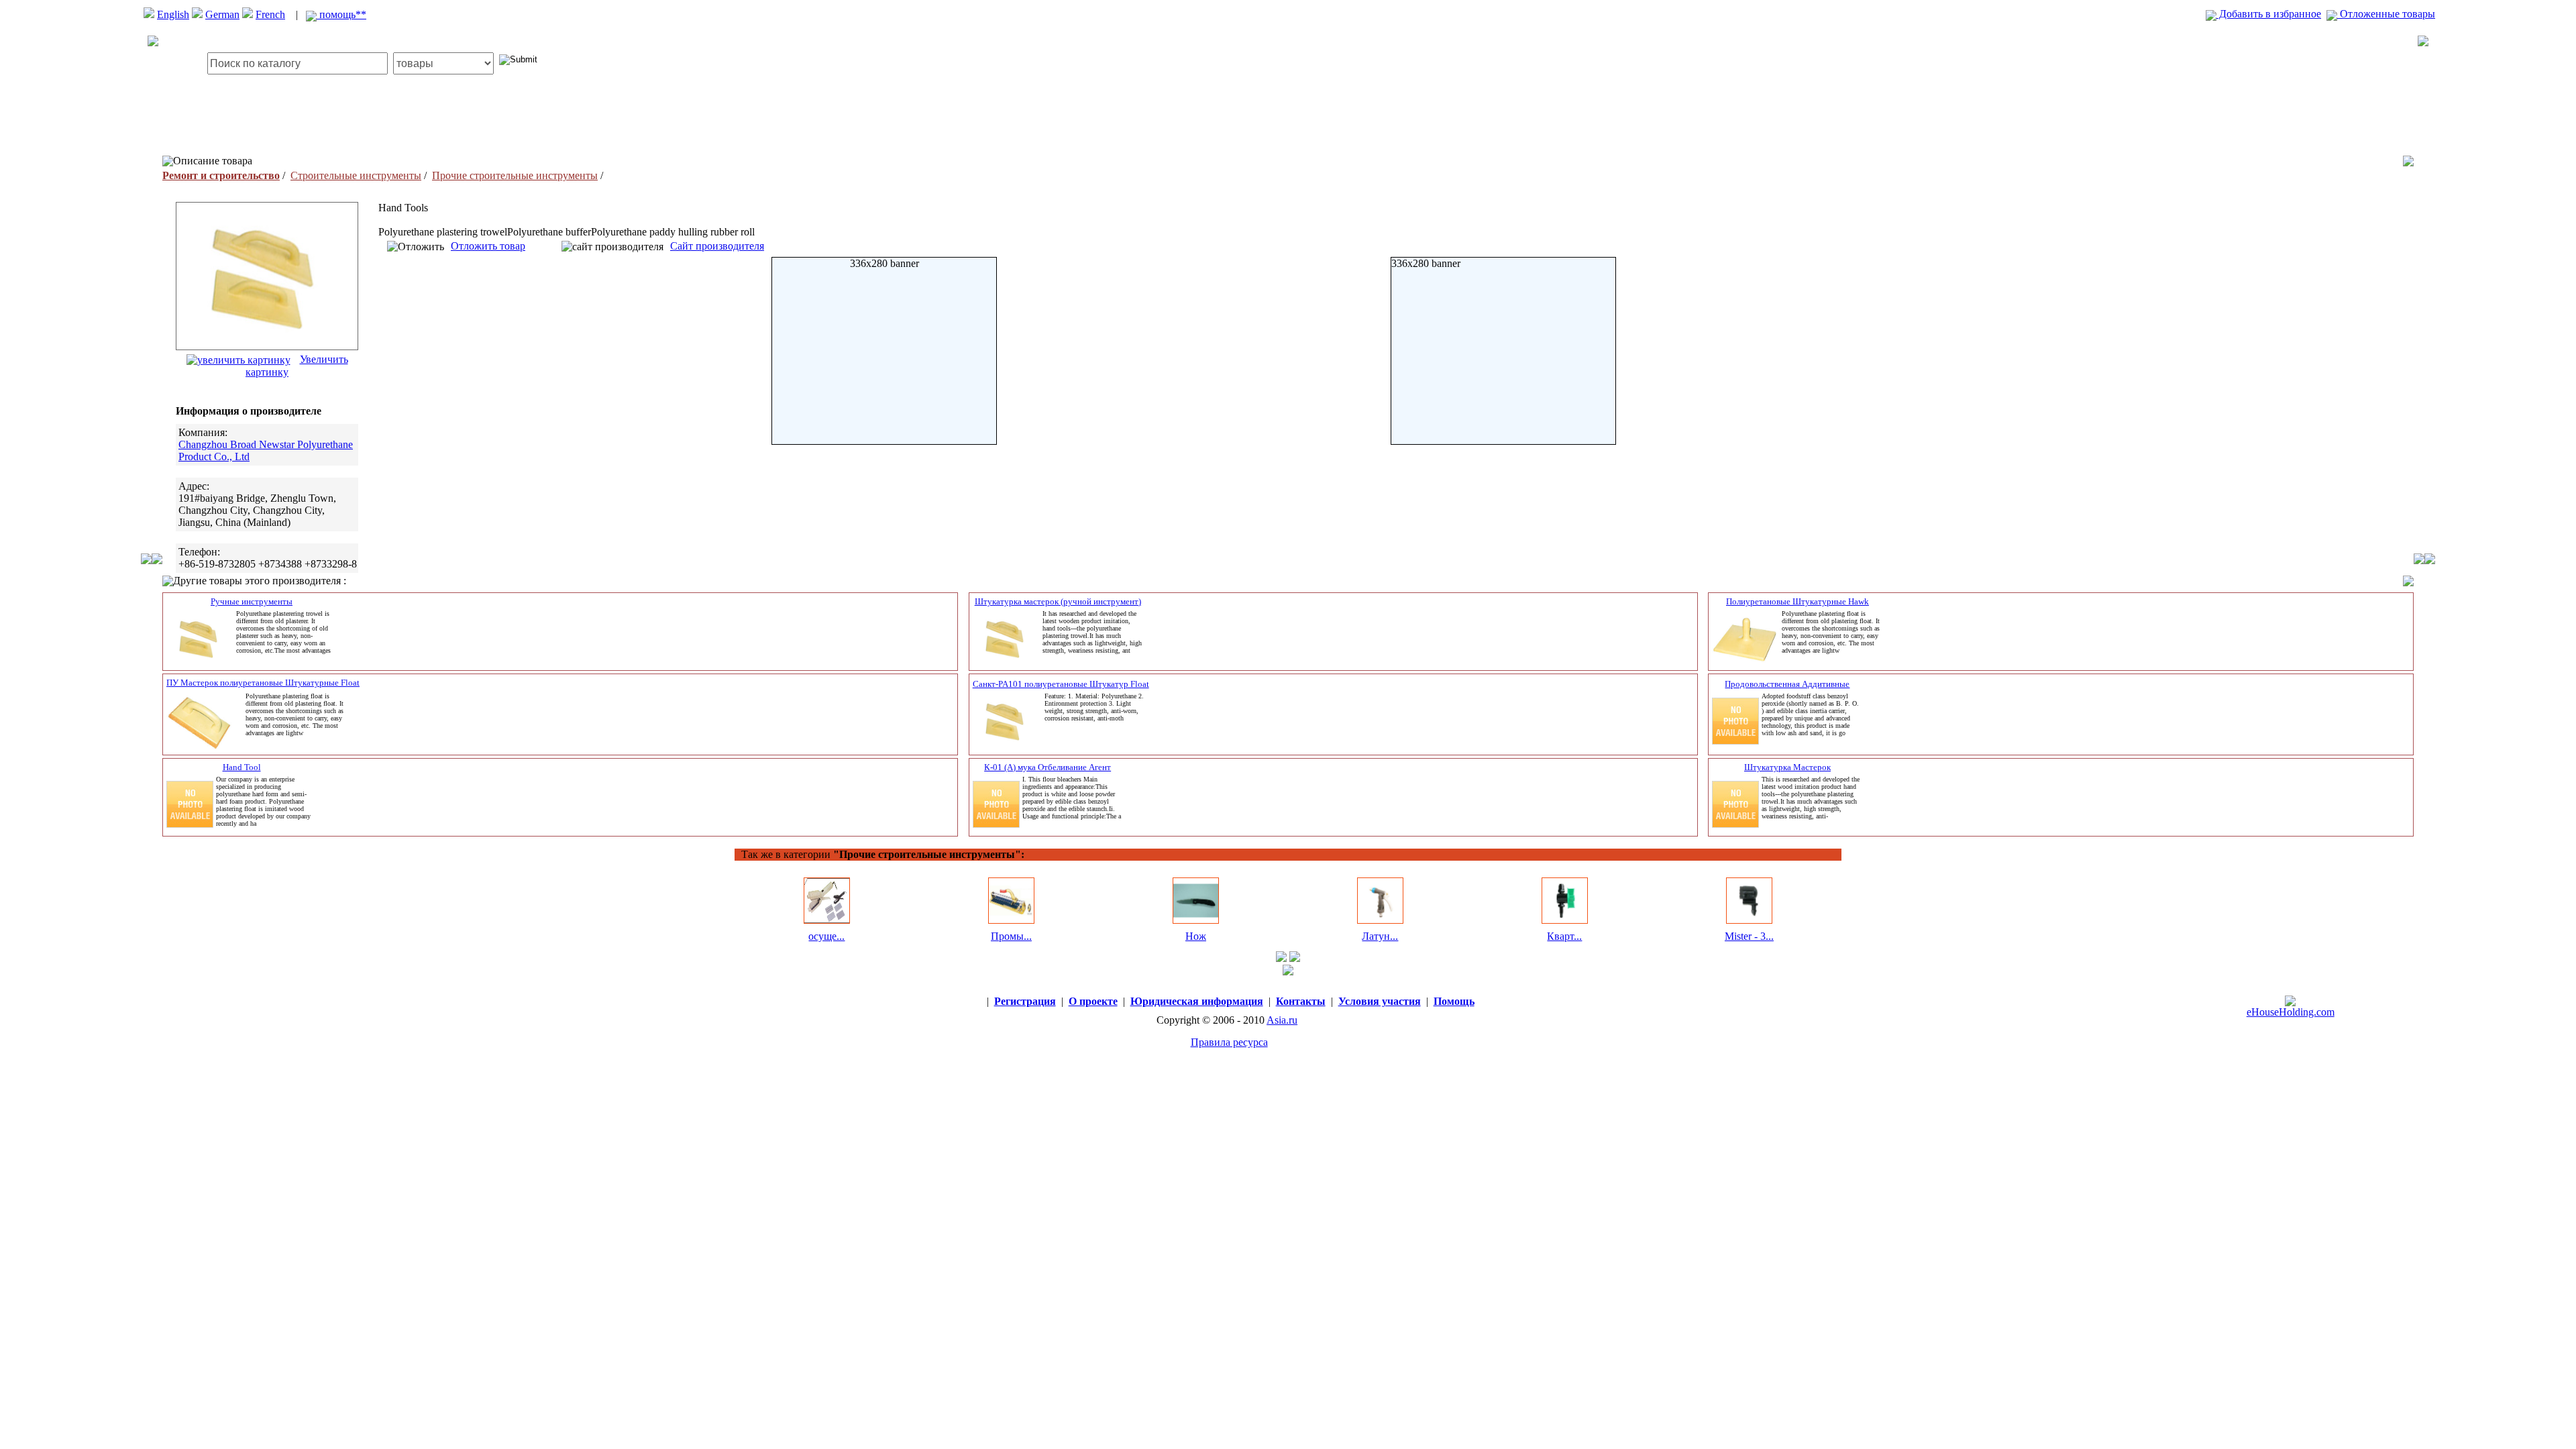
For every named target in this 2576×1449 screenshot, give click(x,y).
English (173, 14)
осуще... (826, 936)
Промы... (1011, 936)
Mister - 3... (1749, 936)
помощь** (341, 14)
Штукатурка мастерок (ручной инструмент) (1058, 601)
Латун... (1380, 936)
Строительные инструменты (356, 175)
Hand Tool (242, 767)
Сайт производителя (717, 246)
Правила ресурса (1229, 1042)
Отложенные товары (2386, 14)
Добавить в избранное (2269, 14)
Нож (1196, 936)
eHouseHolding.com (2291, 1012)
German (222, 14)
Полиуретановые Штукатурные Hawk (1797, 601)
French (270, 14)
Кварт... (1564, 936)
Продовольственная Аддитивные (1787, 684)
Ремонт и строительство (221, 175)
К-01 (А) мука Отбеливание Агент (1048, 767)
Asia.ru (1282, 1020)
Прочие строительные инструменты (515, 175)
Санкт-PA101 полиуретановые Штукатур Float (1061, 684)
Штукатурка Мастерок (1787, 767)
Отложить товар (488, 246)
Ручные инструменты (252, 601)
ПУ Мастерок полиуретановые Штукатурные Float (263, 683)
